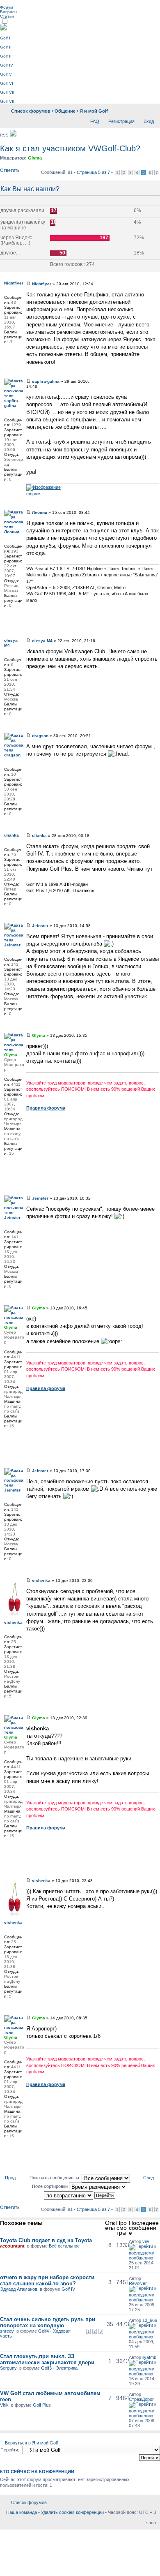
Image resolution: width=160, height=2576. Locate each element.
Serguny (8, 2368)
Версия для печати (137, 109)
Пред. (11, 2178)
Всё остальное (64, 2246)
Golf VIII (8, 101)
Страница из (93, 172)
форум (33, 494)
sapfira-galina (46, 381)
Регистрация (121, 121)
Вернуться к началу (157, 369)
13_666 (150, 2320)
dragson (40, 736)
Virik (4, 2405)
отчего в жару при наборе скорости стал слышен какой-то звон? (47, 2280)
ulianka (39, 836)
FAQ (95, 121)
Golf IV (7, 65)
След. (149, 2178)
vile (146, 2241)
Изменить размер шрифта (150, 109)
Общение (65, 111)
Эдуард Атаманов (19, 2289)
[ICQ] (8, 616)
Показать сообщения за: (56, 2178)
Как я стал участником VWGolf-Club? (70, 148)
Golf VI (7, 83)
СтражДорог (141, 2399)
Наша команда (22, 2512)
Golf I (5, 38)
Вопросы (9, 12)
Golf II (6, 47)
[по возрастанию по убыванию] (80, 2195)
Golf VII (7, 92)
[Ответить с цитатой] (148, 283)
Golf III (6, 56)
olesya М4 (42, 641)
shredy (7, 2331)
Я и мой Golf (94, 111)
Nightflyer (42, 284)
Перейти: (10, 2450)
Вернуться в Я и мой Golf (31, 2443)
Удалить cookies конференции (72, 2512)
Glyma (35, 158)
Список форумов (31, 111)
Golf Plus (42, 2405)
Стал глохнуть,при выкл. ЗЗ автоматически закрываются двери (47, 2359)
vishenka (41, 1581)
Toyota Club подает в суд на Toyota (46, 2240)
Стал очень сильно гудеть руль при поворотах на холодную (48, 2322)
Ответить (10, 170)
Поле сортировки (50, 2186)
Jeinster (40, 926)
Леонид (40, 512)
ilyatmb (149, 2357)
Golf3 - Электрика (59, 2368)
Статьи (7, 16)
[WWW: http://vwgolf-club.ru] (8, 1164)
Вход (149, 121)
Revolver (138, 2283)
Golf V (6, 74)
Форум (7, 7)
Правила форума (46, 1108)
